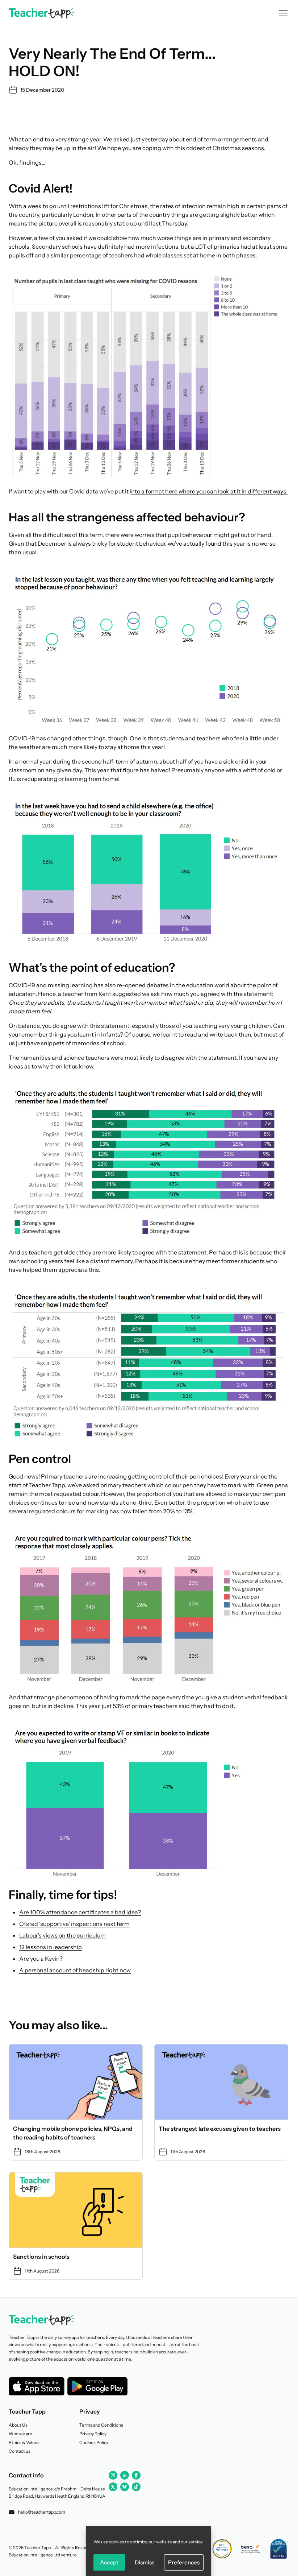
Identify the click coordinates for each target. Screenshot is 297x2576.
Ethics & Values (24, 2442)
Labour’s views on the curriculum (62, 1935)
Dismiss (145, 2562)
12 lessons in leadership (51, 1947)
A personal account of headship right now (75, 1970)
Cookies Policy (94, 2442)
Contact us (20, 2451)
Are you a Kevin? (41, 1959)
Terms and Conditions (101, 2425)
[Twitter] (113, 2487)
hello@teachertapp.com (42, 2512)
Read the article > (76, 2102)
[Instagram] (113, 2475)
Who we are (20, 2434)
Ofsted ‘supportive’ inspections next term (74, 1924)
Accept (109, 2562)
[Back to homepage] (42, 13)
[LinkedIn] (125, 2475)
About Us (18, 2425)
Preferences (184, 2562)
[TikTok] (136, 2487)
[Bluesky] (125, 2487)
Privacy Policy (93, 2434)
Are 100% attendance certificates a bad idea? (80, 1912)
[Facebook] (136, 2475)
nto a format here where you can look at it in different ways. (209, 491)
